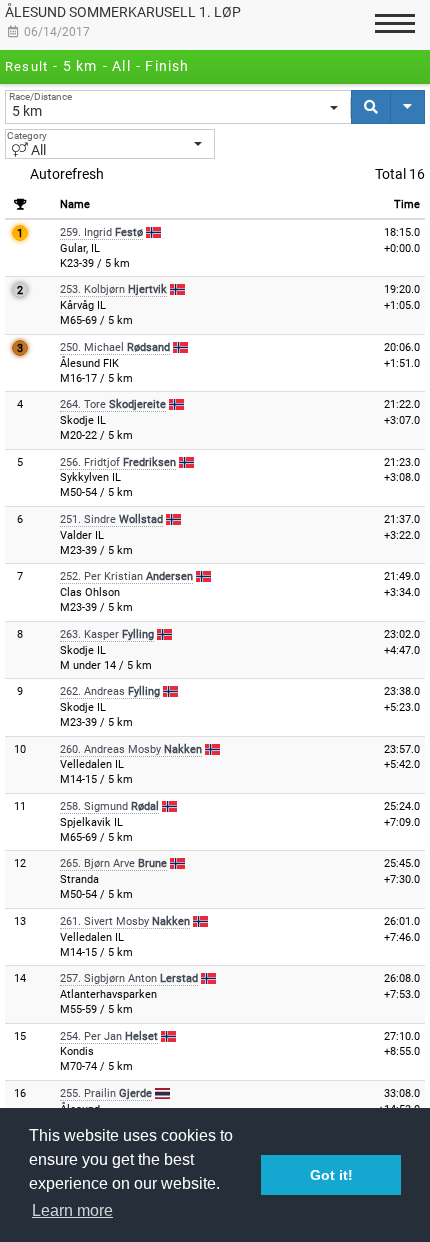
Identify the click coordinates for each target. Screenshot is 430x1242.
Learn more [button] (72, 1210)
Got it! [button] (331, 1175)
